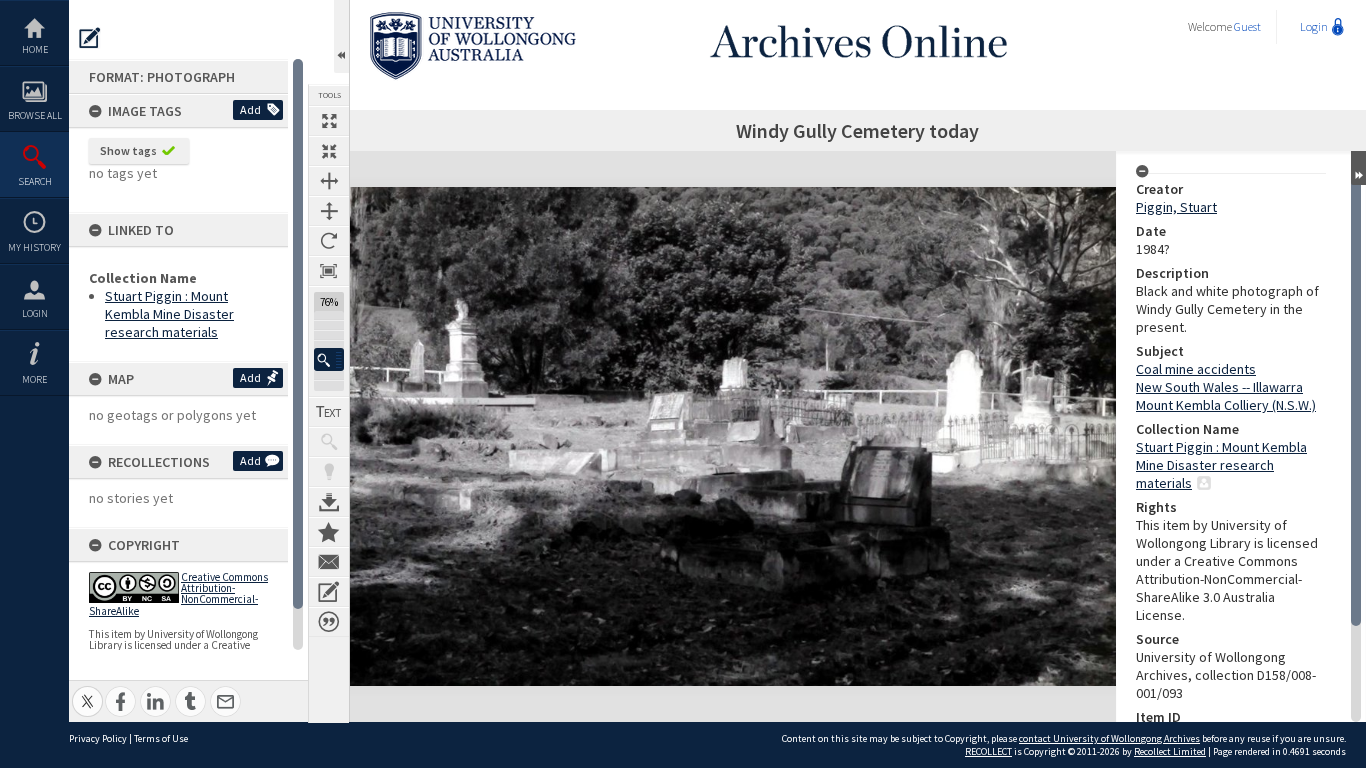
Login (35, 313)
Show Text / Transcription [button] (329, 412)
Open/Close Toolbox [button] (341, 36)
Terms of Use (161, 738)
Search (35, 181)
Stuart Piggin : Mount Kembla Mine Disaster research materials (169, 314)
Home (35, 49)
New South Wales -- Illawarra (1219, 387)
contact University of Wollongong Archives (1109, 738)
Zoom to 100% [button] (329, 271)
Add (250, 109)
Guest (1247, 26)
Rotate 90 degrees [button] (329, 241)
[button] (329, 359)
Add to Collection (329, 532)
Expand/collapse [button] (1358, 168)
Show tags (128, 150)
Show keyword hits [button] (329, 442)
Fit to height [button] (329, 211)
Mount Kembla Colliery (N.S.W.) (1226, 405)
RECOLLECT (988, 751)
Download (329, 502)
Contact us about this (329, 562)
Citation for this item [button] (329, 622)
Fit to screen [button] (329, 151)
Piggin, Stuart (1176, 207)
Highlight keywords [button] (329, 472)
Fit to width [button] (329, 181)
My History (34, 247)
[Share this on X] (87, 690)
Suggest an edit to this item (90, 38)
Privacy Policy (98, 738)
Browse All (35, 115)
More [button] (34, 379)
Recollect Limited (1170, 751)
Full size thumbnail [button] (329, 121)
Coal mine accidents (1196, 369)
